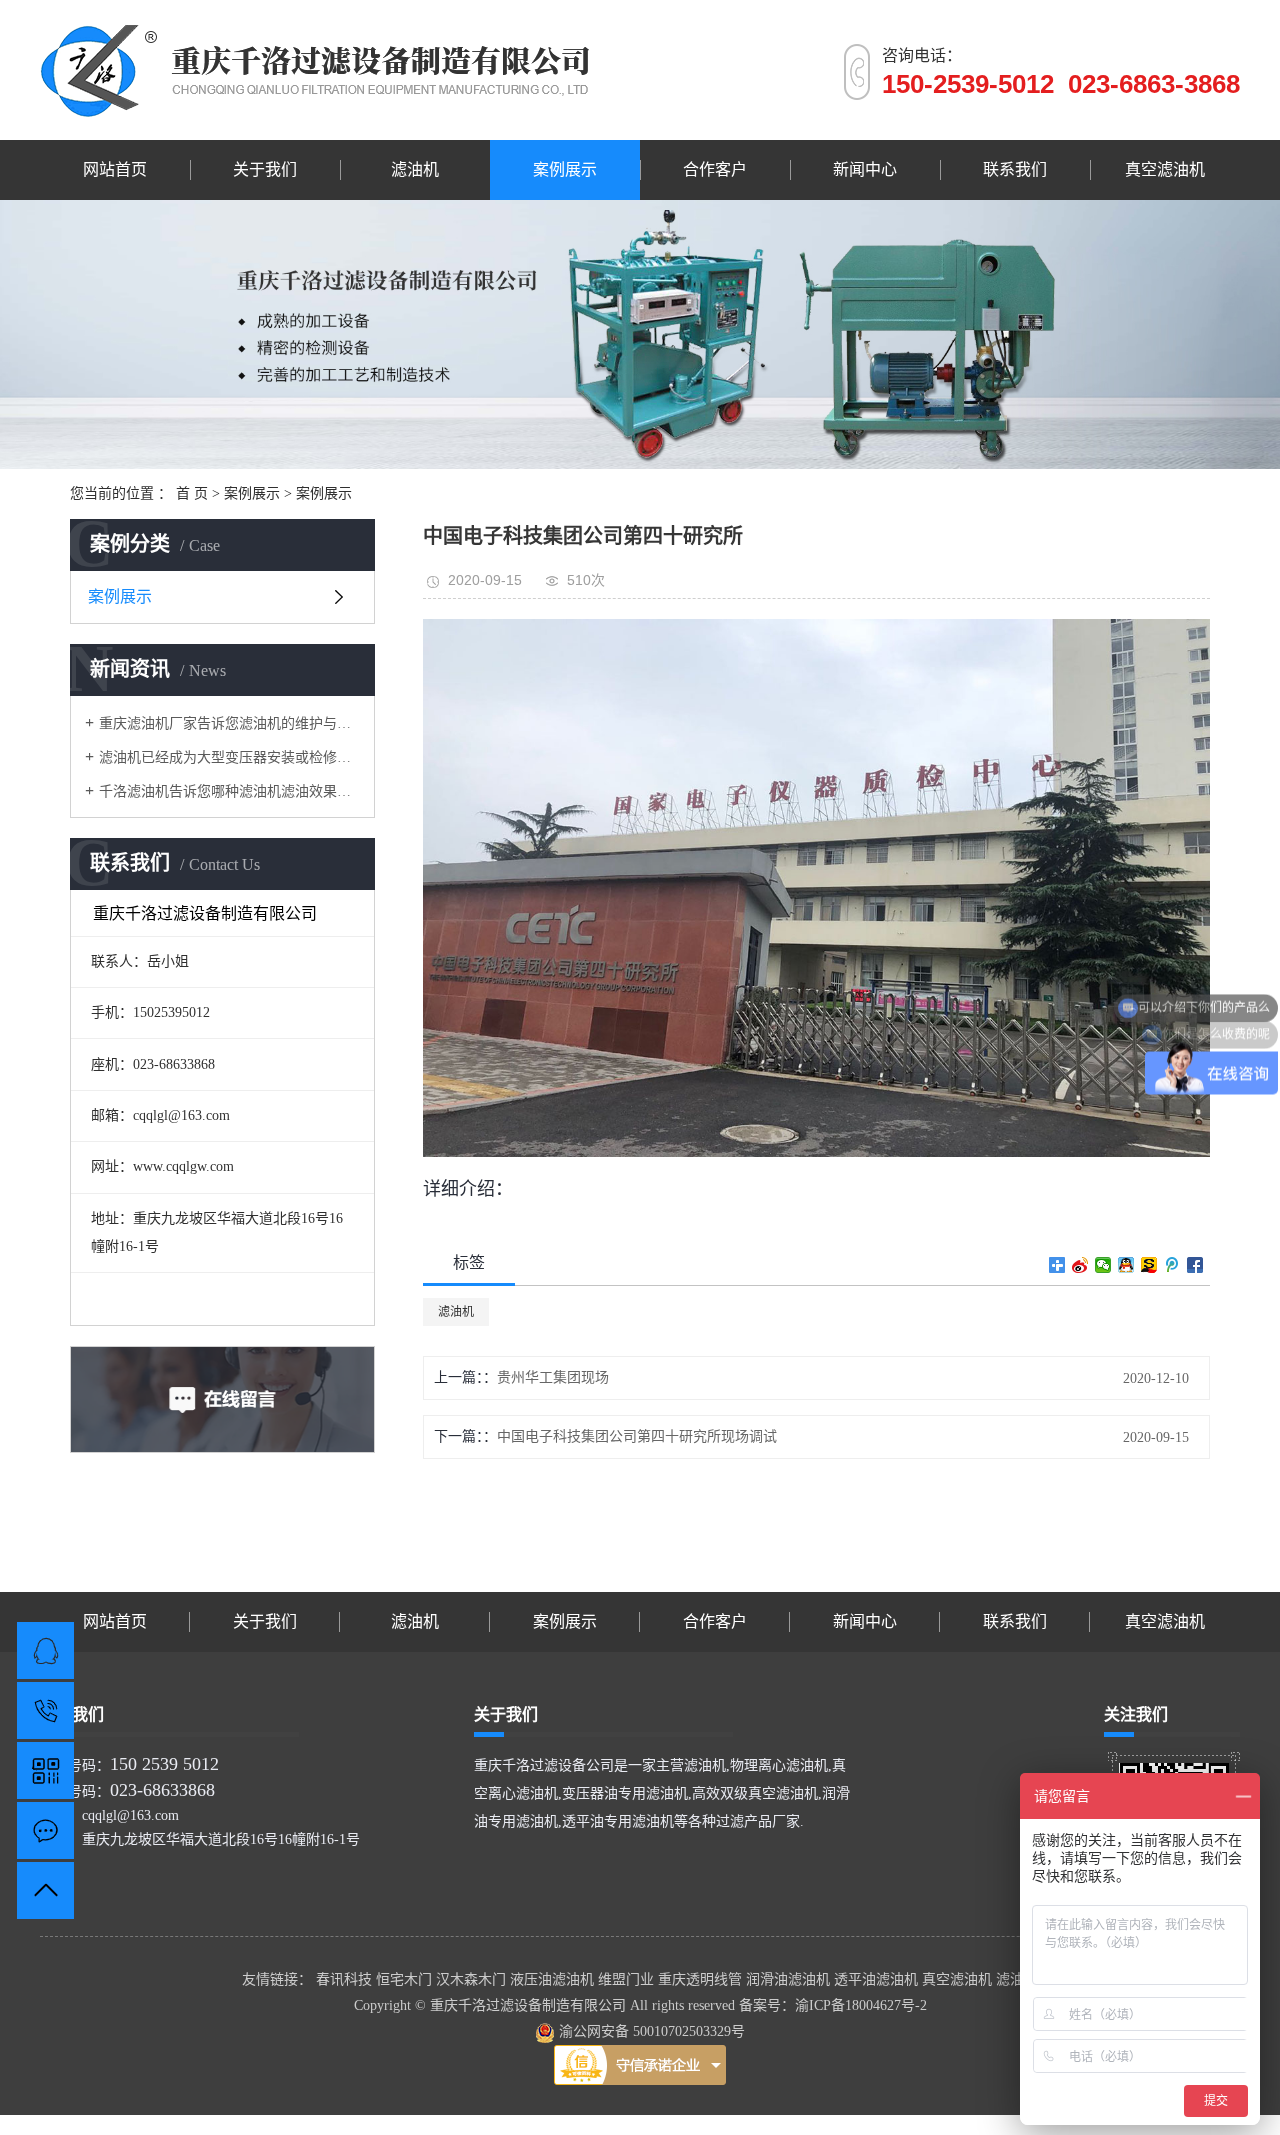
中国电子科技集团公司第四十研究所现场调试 (637, 1436)
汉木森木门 (473, 1979)
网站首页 (115, 169)
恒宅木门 (406, 1979)
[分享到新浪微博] (1080, 1265)
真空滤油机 (1165, 169)
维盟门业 (628, 1979)
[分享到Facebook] (1195, 1265)
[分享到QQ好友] (1126, 1265)
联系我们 (1015, 169)
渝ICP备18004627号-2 (861, 2005)
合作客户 (715, 169)
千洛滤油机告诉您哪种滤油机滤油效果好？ (229, 791)
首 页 (192, 493)
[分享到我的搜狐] (1149, 1265)
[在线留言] (45, 1830)
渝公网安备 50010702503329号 (650, 2031)
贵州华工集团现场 (553, 1377)
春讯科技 (346, 1979)
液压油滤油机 (554, 1979)
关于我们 (265, 169)
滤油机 (415, 169)
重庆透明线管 (702, 1979)
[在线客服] (45, 1650)
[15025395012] (45, 1710)
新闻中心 (865, 169)
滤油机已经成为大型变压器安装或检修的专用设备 (229, 757)
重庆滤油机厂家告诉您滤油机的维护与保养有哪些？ (229, 723)
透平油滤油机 (878, 1979)
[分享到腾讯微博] (1172, 1265)
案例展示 (565, 169)
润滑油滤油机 (790, 1979)
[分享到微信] (1103, 1265)
